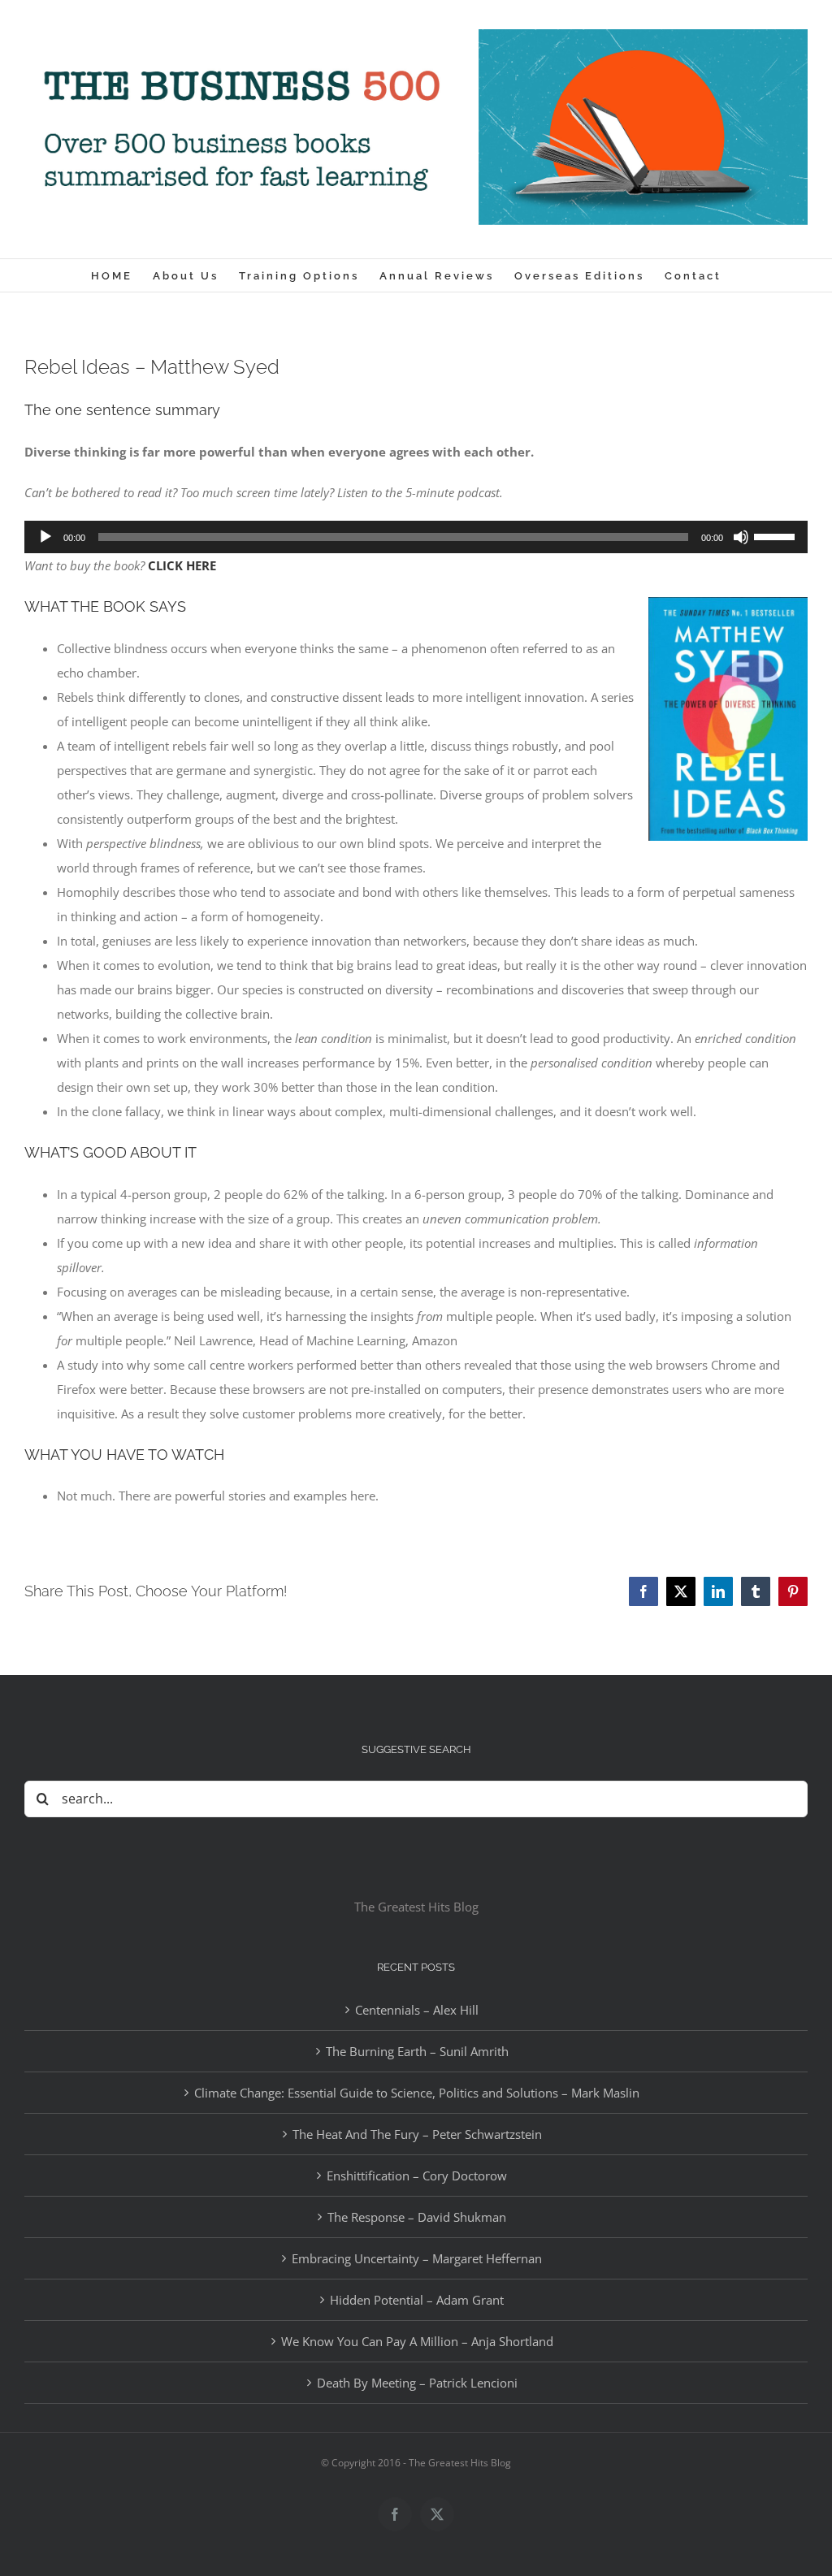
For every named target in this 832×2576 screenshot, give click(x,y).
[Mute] (741, 537)
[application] (416, 537)
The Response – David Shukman (417, 2217)
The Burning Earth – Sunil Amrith (417, 2051)
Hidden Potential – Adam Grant (417, 2300)
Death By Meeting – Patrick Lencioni (417, 2383)
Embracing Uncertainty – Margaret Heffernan (417, 2258)
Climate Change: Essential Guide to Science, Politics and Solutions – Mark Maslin (417, 2093)
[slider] (777, 535)
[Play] (45, 537)
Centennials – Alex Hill (417, 2010)
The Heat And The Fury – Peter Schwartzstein (417, 2134)
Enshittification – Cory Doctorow (417, 2176)
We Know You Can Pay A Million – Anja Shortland (417, 2341)
